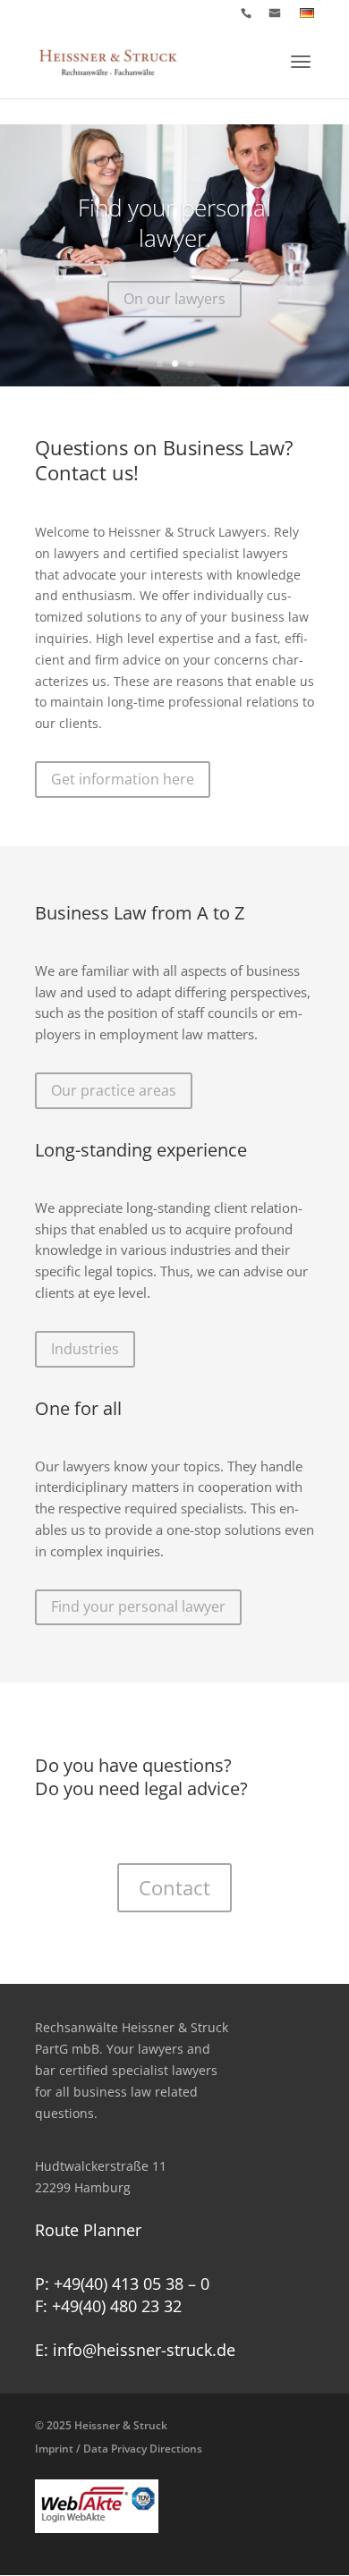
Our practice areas (114, 1090)
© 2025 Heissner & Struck (119, 2437)
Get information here (123, 779)
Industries (85, 1349)
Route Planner (88, 2230)
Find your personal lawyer (138, 1606)
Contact (174, 1887)
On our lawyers (174, 299)
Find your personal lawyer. (174, 223)
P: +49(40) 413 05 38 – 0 (122, 2284)
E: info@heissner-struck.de (135, 2350)
